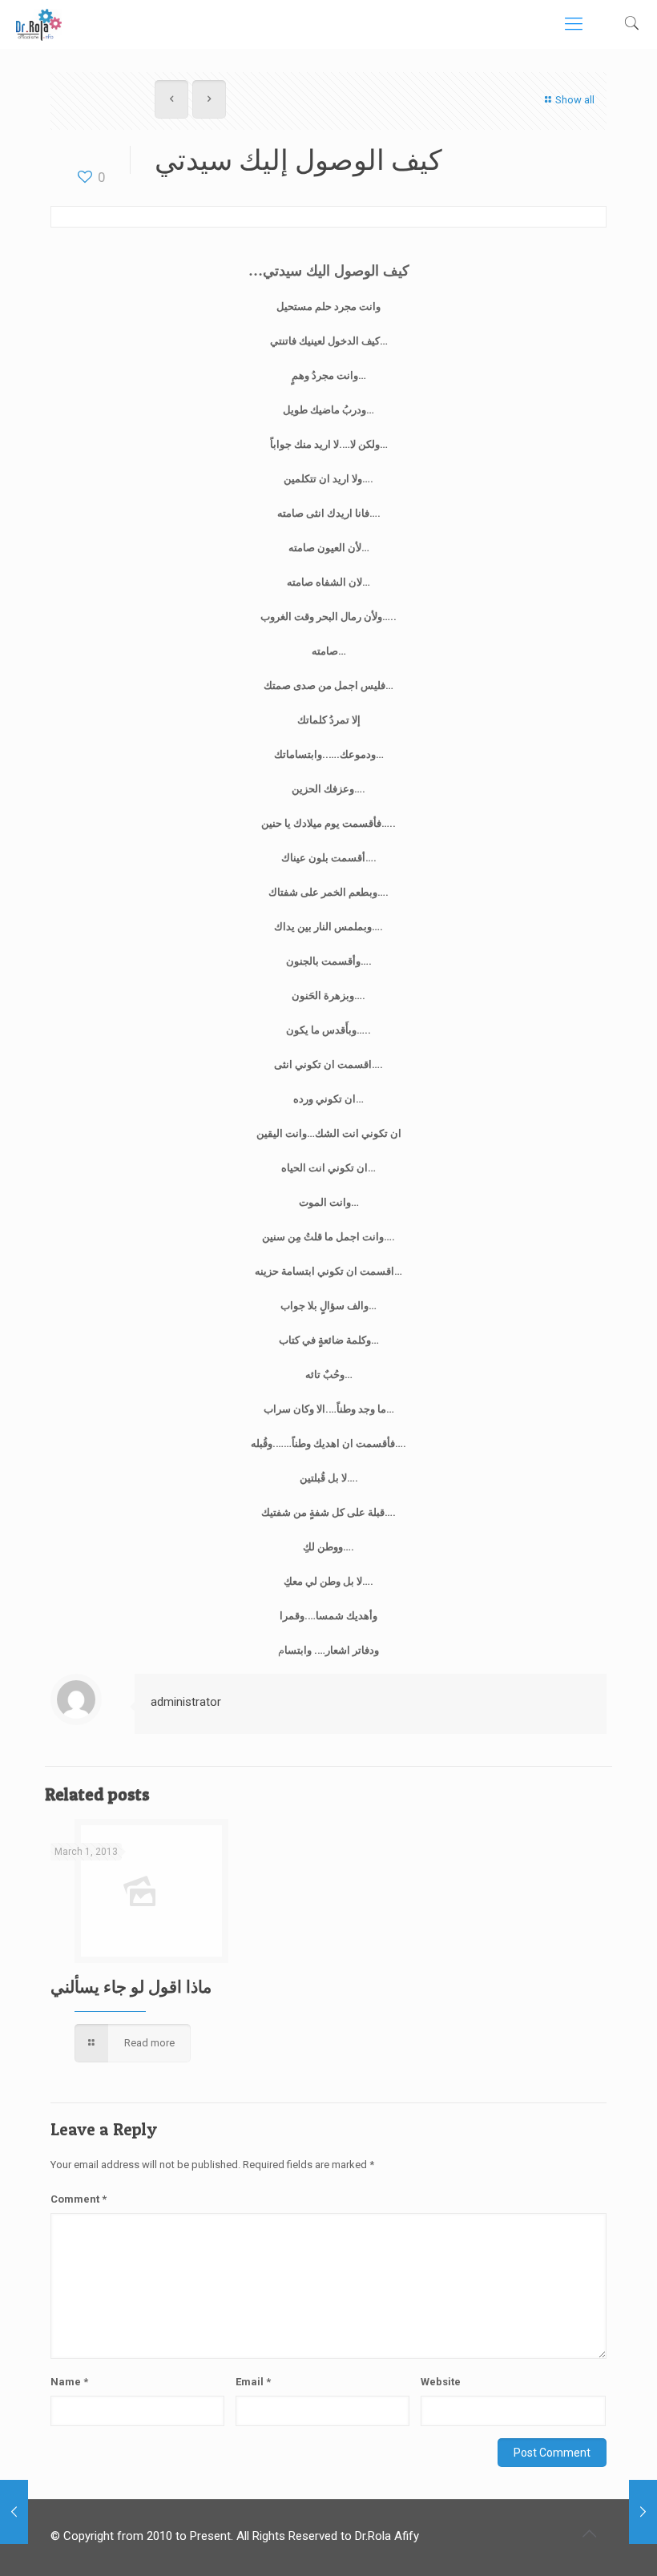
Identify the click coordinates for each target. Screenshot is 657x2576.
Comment (79, 2199)
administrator (186, 1702)
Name (69, 2382)
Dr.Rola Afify (387, 2536)
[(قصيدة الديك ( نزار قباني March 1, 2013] (643, 2512)
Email (253, 2382)
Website (441, 2382)
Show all (575, 100)
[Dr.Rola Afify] (39, 24)
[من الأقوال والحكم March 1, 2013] (14, 2512)
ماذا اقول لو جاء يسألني (131, 1987)
